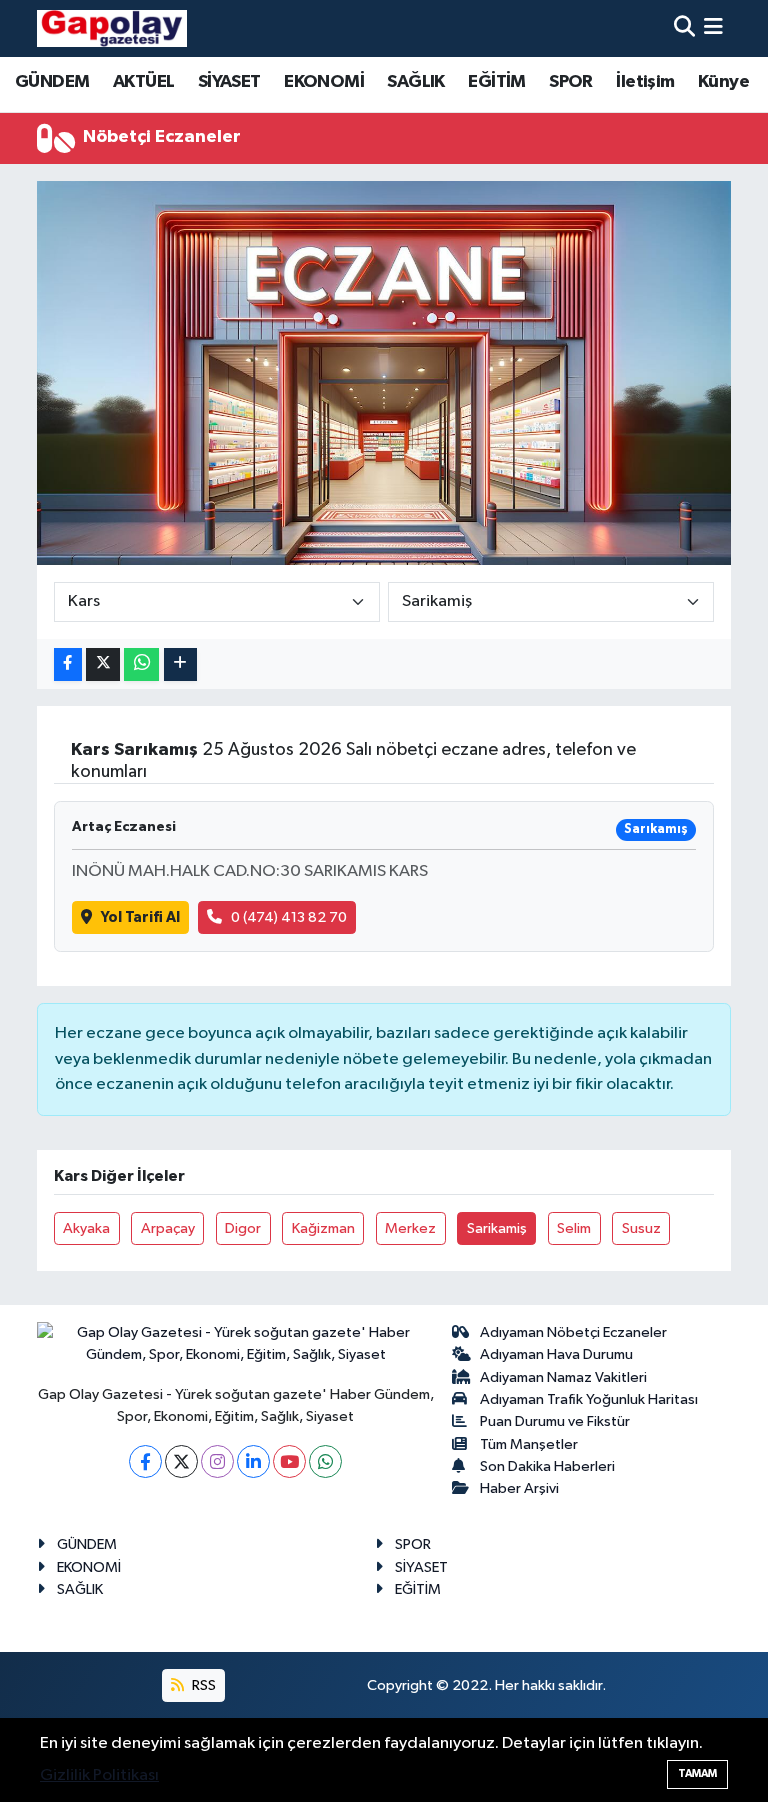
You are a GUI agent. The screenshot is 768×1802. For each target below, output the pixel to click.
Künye (723, 82)
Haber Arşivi (519, 1488)
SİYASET (229, 82)
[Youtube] (289, 1461)
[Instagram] (217, 1461)
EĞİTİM (496, 82)
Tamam (697, 1773)
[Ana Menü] (713, 28)
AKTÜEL (143, 82)
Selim (574, 1228)
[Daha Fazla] (180, 664)
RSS (202, 1685)
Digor (243, 1228)
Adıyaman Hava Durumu (556, 1354)
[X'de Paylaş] (103, 664)
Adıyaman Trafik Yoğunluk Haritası (589, 1399)
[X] (181, 1461)
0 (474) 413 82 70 (289, 917)
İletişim (645, 82)
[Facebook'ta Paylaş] (68, 664)
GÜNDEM (52, 82)
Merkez (410, 1228)
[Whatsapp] (325, 1461)
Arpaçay (168, 1228)
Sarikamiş (497, 1228)
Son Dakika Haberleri (547, 1466)
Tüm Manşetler (529, 1444)
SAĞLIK (415, 82)
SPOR (571, 82)
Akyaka (86, 1228)
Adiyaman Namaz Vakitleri (563, 1377)
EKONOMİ (324, 82)
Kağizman (323, 1228)
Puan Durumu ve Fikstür (555, 1421)
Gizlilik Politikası (99, 1775)
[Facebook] (145, 1461)
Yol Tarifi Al (140, 917)
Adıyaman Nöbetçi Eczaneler (573, 1332)
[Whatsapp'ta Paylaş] (141, 664)
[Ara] (684, 28)
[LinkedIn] (253, 1461)
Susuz (641, 1228)
